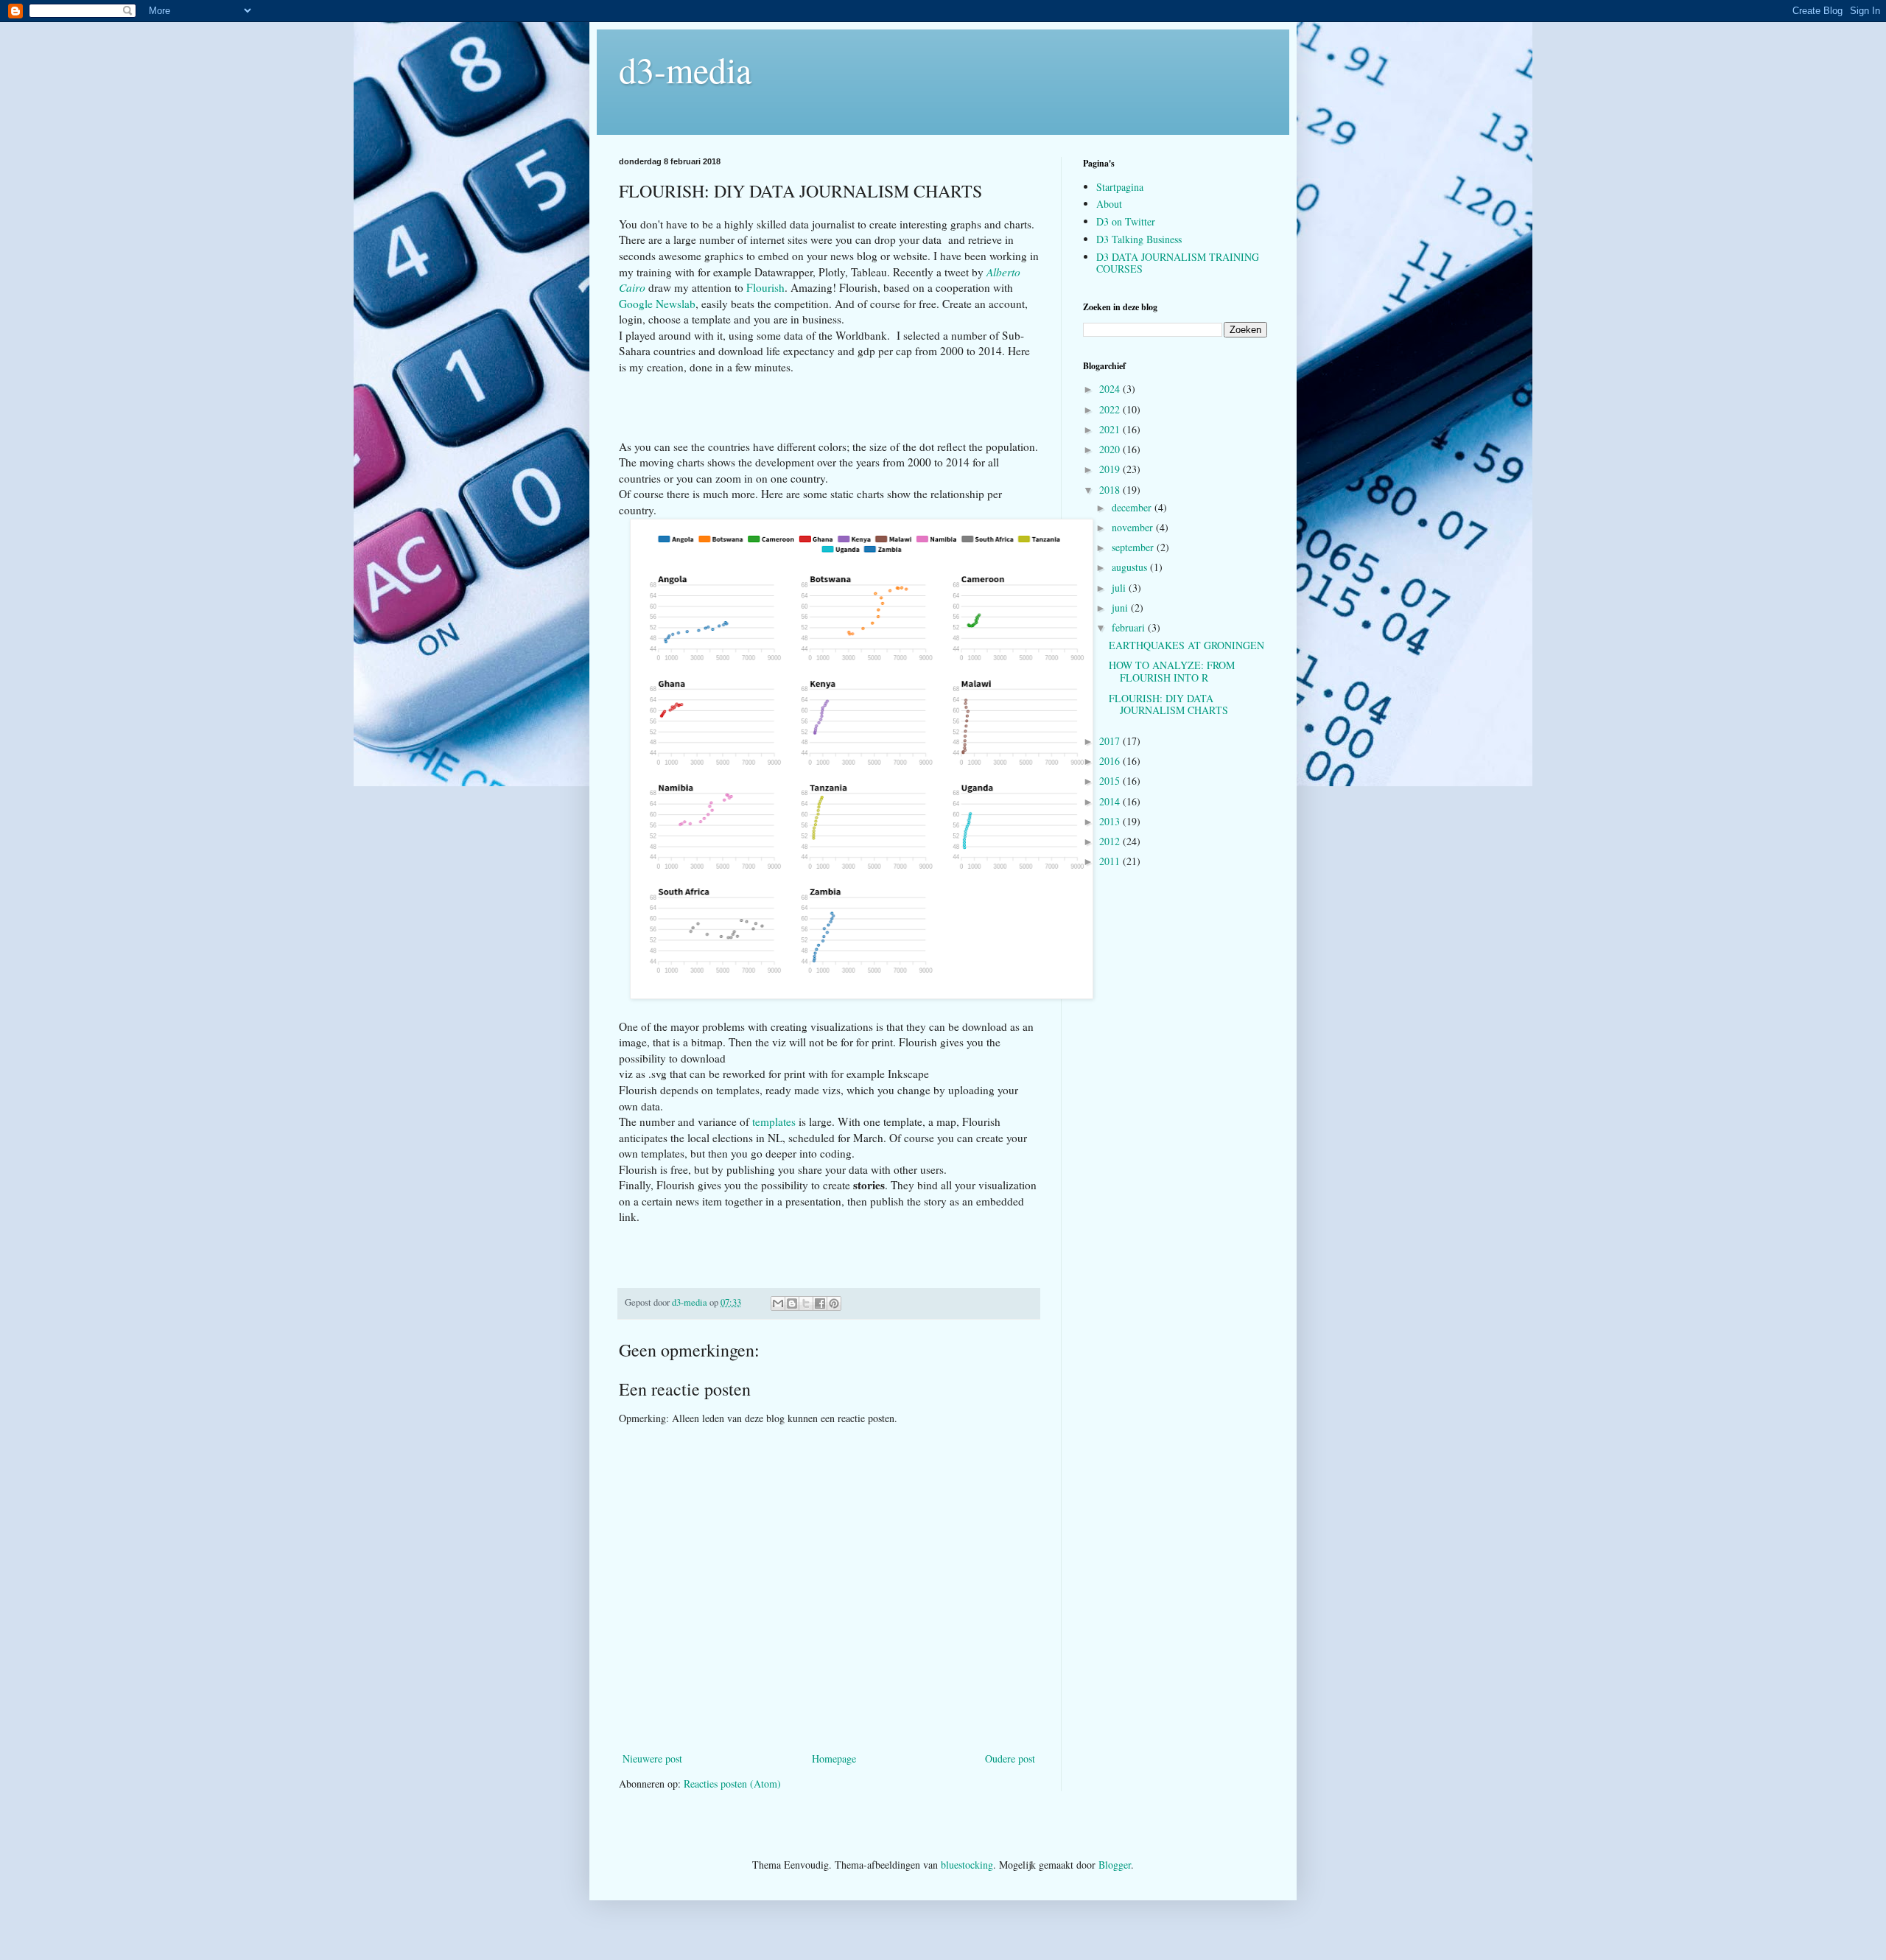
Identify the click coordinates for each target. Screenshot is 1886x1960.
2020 (1111, 449)
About (1109, 204)
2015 (1111, 781)
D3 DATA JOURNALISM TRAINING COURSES (1178, 263)
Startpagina (1120, 187)
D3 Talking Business (1139, 239)
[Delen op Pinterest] (834, 1303)
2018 (1111, 490)
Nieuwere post (652, 1758)
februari (1130, 627)
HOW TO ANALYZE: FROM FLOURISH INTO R (1172, 671)
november (1134, 527)
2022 (1111, 409)
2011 (1111, 861)
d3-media (685, 69)
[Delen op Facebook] (820, 1303)
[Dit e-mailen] (778, 1303)
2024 (1111, 389)
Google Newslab (657, 304)
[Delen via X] (806, 1303)
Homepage (834, 1758)
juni (1121, 608)
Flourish (765, 287)
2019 (1111, 469)
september (1134, 547)
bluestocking (967, 1865)
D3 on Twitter (1126, 221)
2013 (1111, 821)
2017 (1111, 741)
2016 (1111, 761)
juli (1120, 588)
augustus (1131, 567)
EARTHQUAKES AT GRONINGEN (1186, 645)
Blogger (1115, 1865)
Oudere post (1010, 1758)
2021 (1111, 429)
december (1133, 507)
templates (775, 1121)
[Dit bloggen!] (792, 1303)
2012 (1111, 841)
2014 (1111, 801)
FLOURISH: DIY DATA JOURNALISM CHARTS (1168, 704)
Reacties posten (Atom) (732, 1784)
